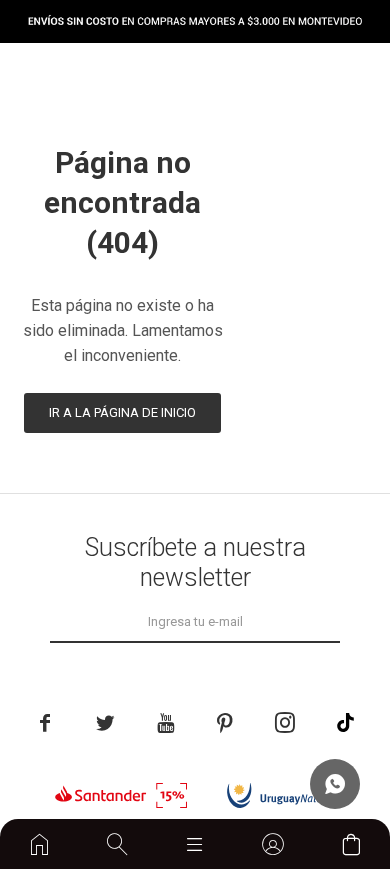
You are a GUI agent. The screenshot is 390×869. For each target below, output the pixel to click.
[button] (117, 844)
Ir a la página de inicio (122, 412)
